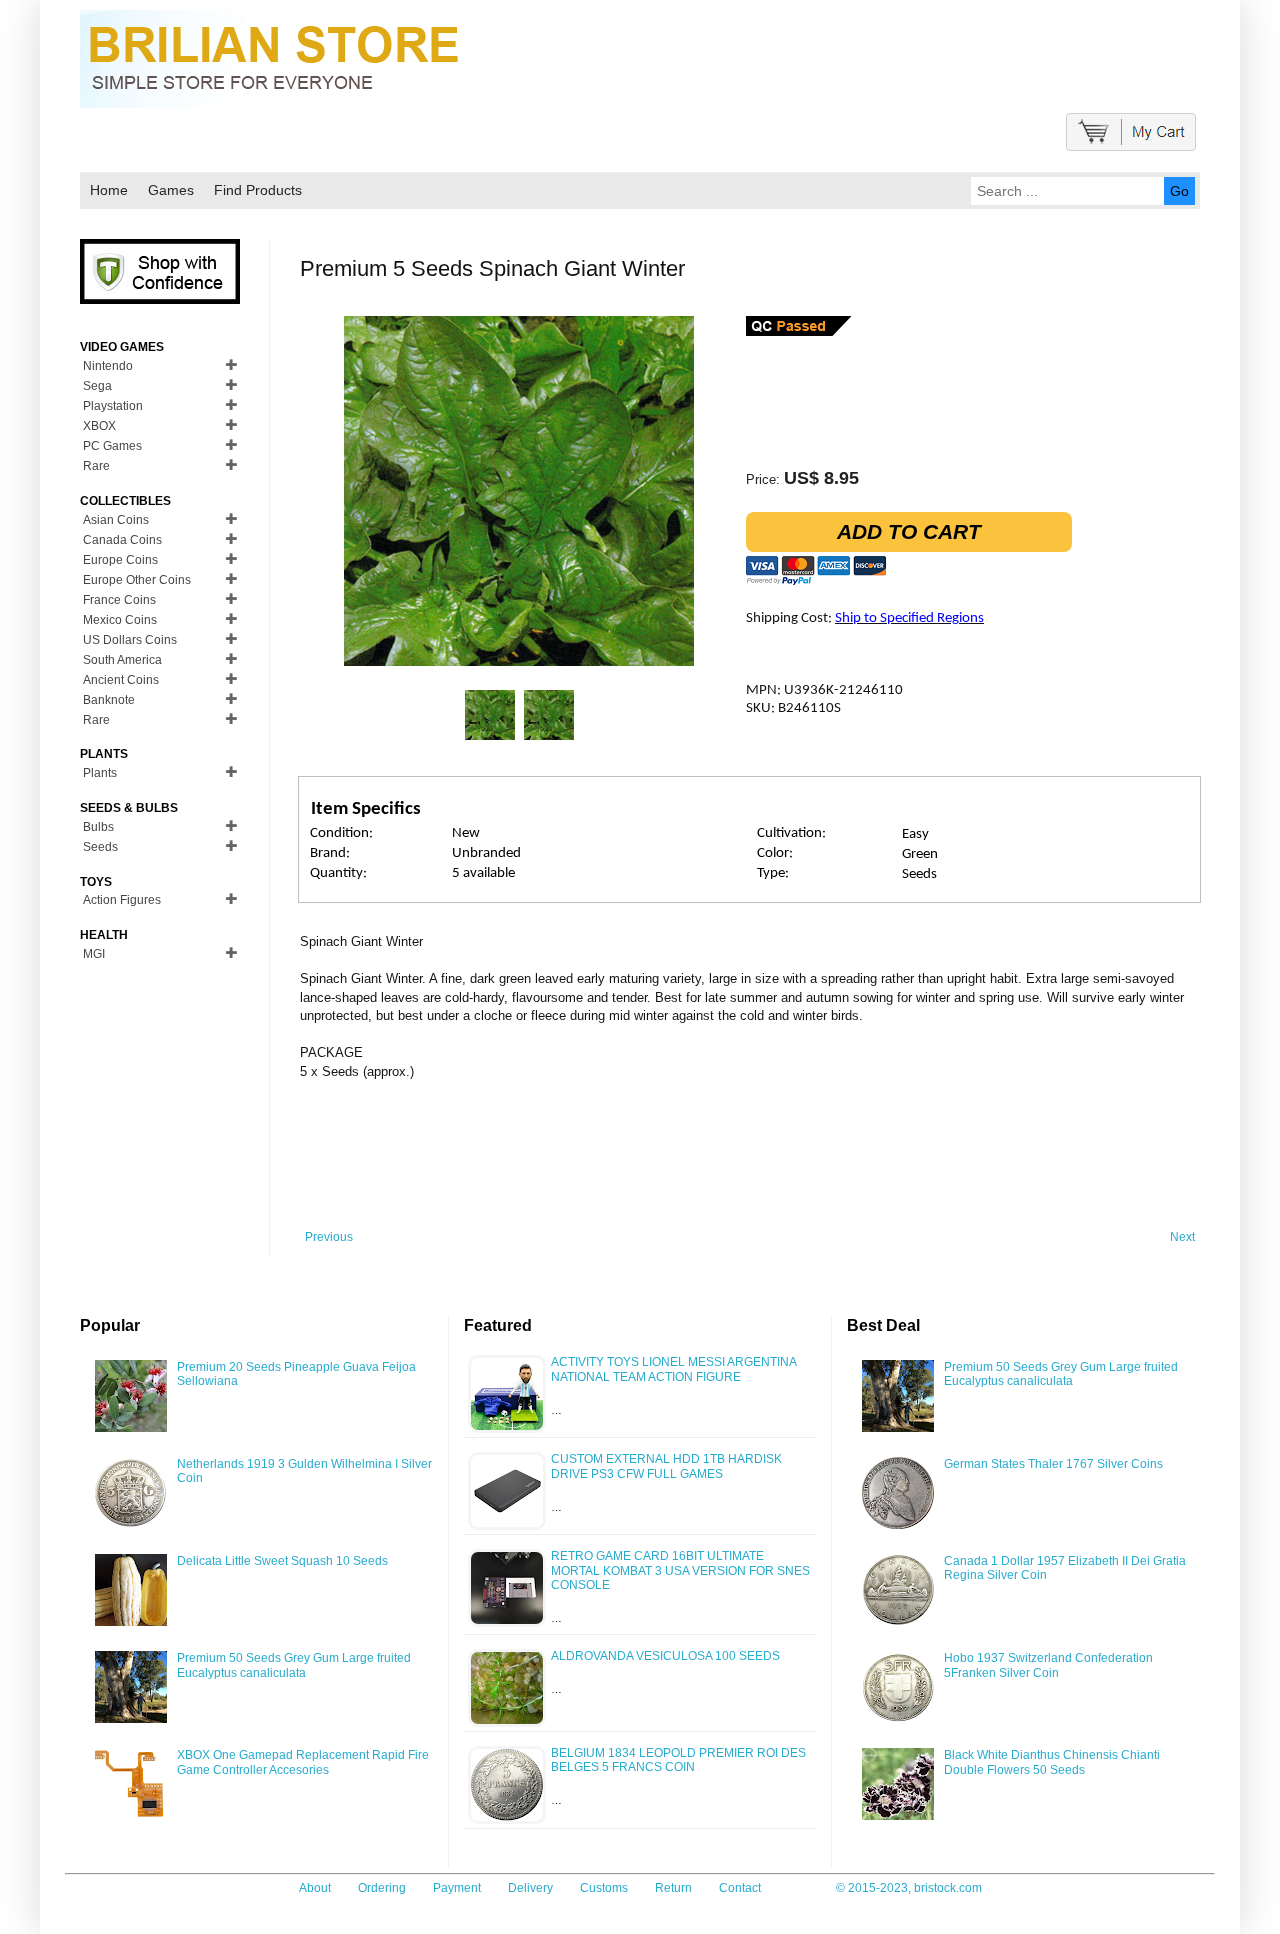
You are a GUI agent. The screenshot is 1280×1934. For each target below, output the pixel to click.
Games (171, 190)
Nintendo (108, 366)
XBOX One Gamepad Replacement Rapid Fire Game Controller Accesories (303, 1762)
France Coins (119, 600)
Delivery (530, 1888)
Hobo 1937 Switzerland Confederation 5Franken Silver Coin (1048, 1665)
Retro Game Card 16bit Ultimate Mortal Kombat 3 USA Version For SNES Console (680, 1570)
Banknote (109, 700)
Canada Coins (122, 540)
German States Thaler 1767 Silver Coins (1053, 1464)
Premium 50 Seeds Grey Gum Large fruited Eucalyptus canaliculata (294, 1665)
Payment (457, 1888)
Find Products (258, 190)
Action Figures (122, 900)
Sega (97, 386)
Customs (604, 1888)
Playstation (113, 406)
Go (1179, 191)
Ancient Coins (121, 680)
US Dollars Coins (130, 640)
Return (673, 1888)
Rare (96, 466)
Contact (740, 1888)
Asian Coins (116, 520)
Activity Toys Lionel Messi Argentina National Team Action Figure (673, 1369)
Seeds (100, 847)
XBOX (99, 426)
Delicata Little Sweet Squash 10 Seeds (282, 1561)
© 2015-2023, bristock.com (909, 1888)
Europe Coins (120, 560)
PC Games (112, 446)
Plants (100, 773)
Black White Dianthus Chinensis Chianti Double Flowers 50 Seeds (1052, 1762)
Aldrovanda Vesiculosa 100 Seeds (665, 1656)
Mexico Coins (120, 620)
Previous (329, 1237)
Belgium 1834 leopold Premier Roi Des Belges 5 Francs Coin (678, 1760)
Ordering (382, 1888)
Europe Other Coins (137, 580)
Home (109, 190)
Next (1182, 1237)
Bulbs (98, 827)
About (315, 1888)
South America (122, 660)
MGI (94, 954)
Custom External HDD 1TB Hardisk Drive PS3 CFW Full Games (666, 1466)
